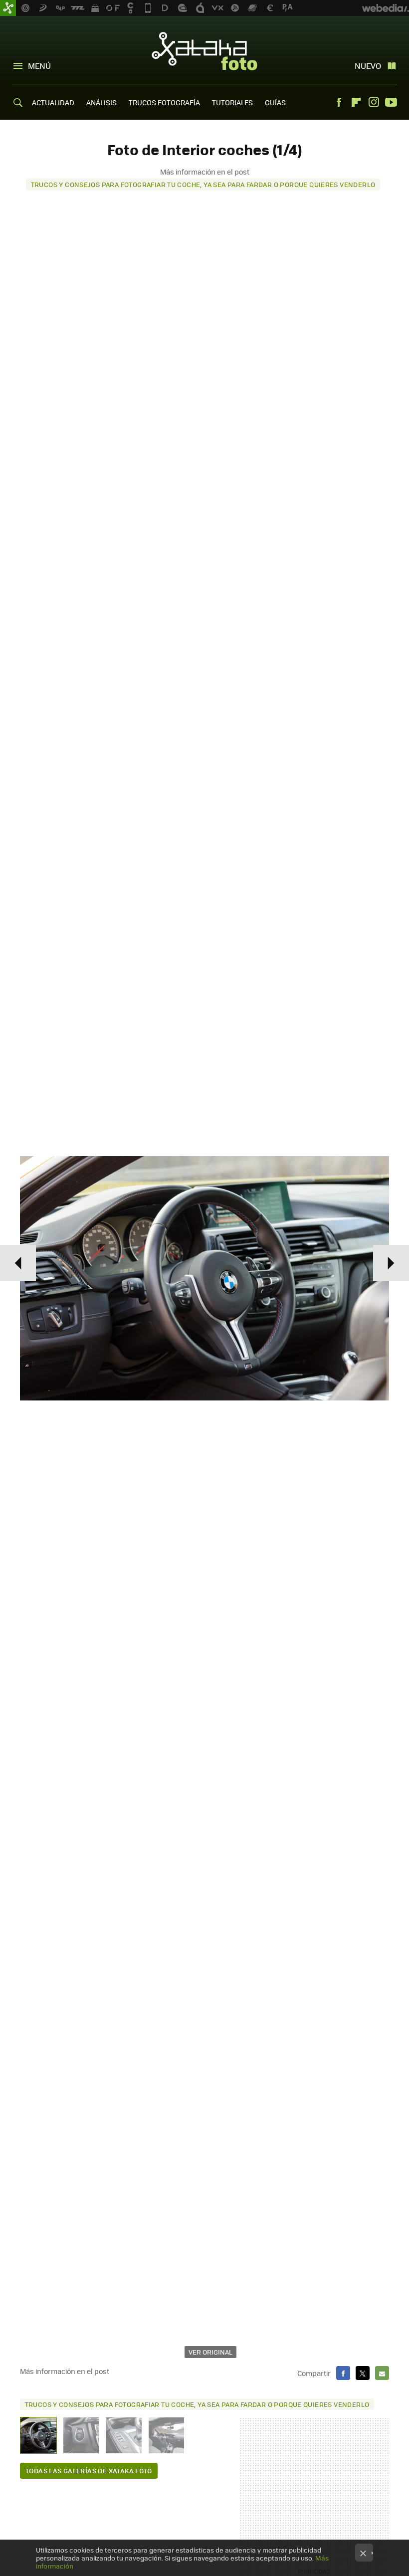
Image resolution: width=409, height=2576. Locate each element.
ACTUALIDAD (53, 102)
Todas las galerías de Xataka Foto (89, 2471)
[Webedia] (386, 8)
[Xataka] (8, 8)
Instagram (374, 102)
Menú (39, 66)
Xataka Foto (204, 51)
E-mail (382, 2373)
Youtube (391, 102)
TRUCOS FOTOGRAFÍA (164, 102)
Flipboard (356, 102)
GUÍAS (275, 102)
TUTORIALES (232, 102)
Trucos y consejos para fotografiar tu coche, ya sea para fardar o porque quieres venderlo (203, 184)
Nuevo (368, 66)
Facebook (339, 102)
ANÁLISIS (102, 102)
